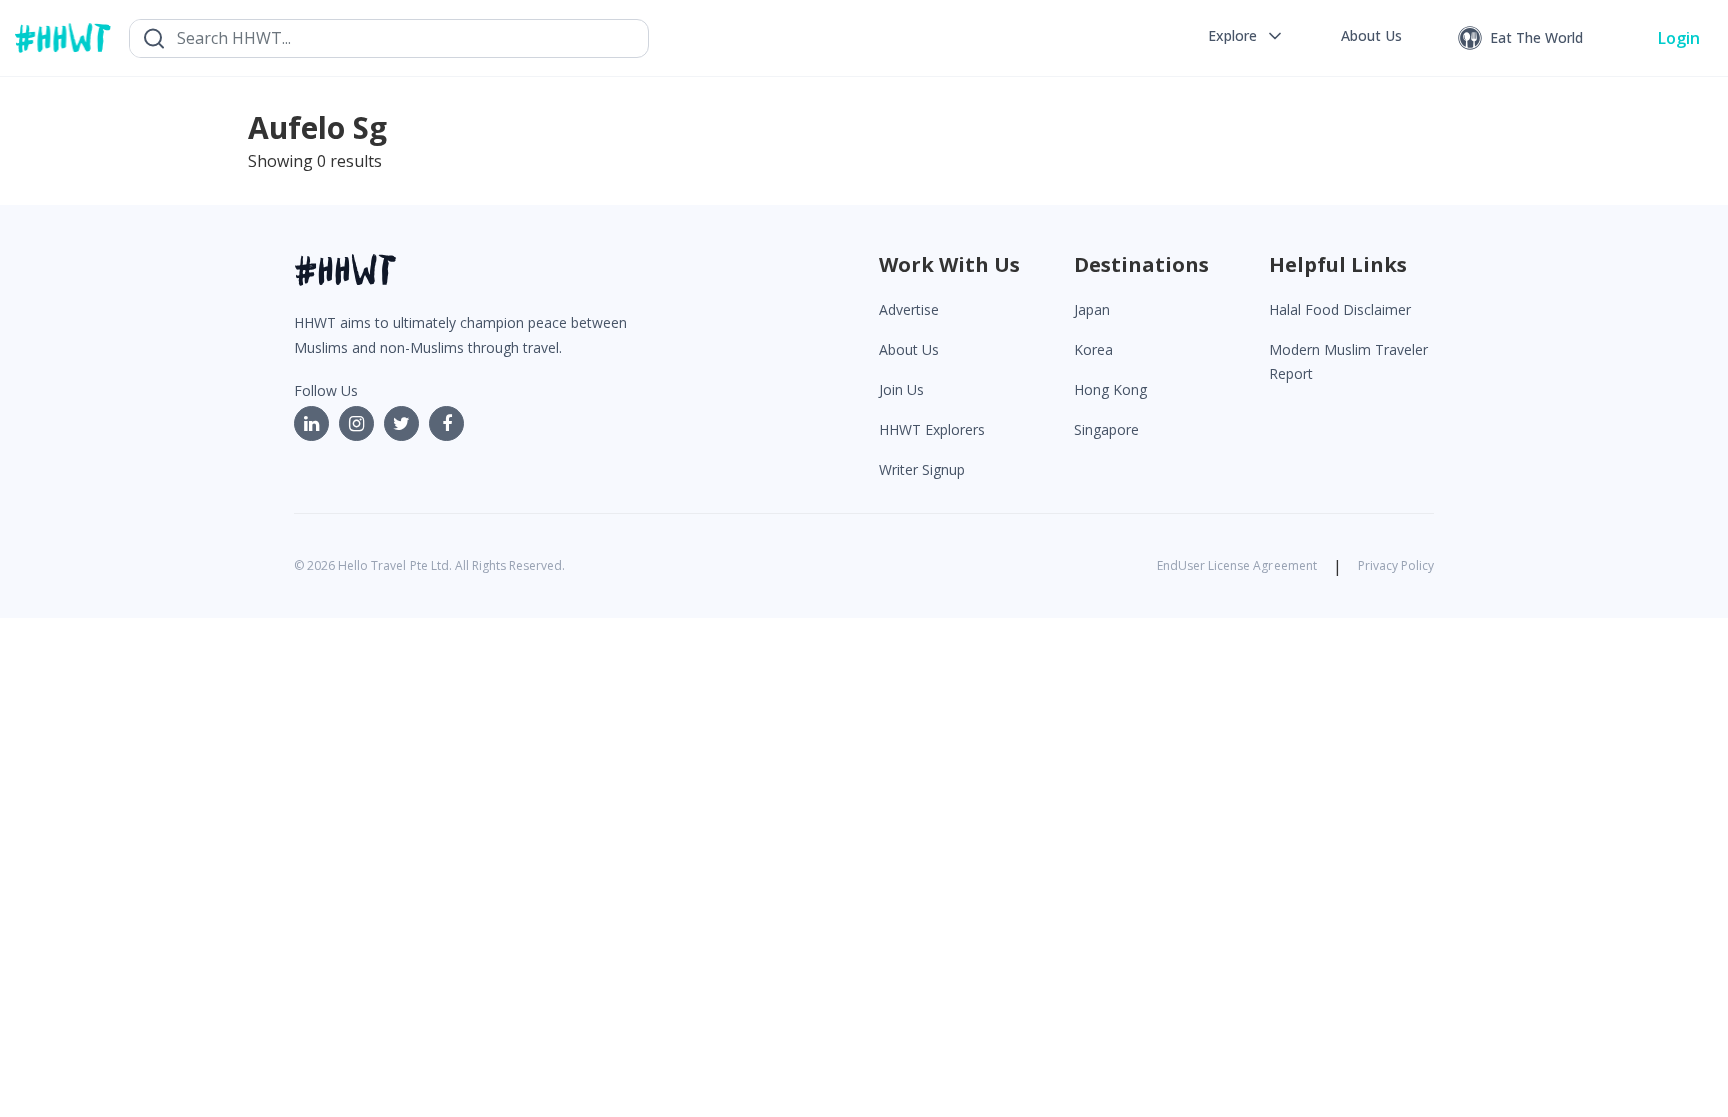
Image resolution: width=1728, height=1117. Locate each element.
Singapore (1106, 429)
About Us (909, 349)
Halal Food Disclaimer (1340, 309)
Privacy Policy (1396, 565)
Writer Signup (922, 469)
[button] (1246, 36)
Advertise (909, 309)
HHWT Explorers (932, 429)
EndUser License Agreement (1237, 565)
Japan (1092, 309)
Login (1679, 38)
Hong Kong (1110, 389)
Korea (1093, 349)
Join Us (901, 389)
